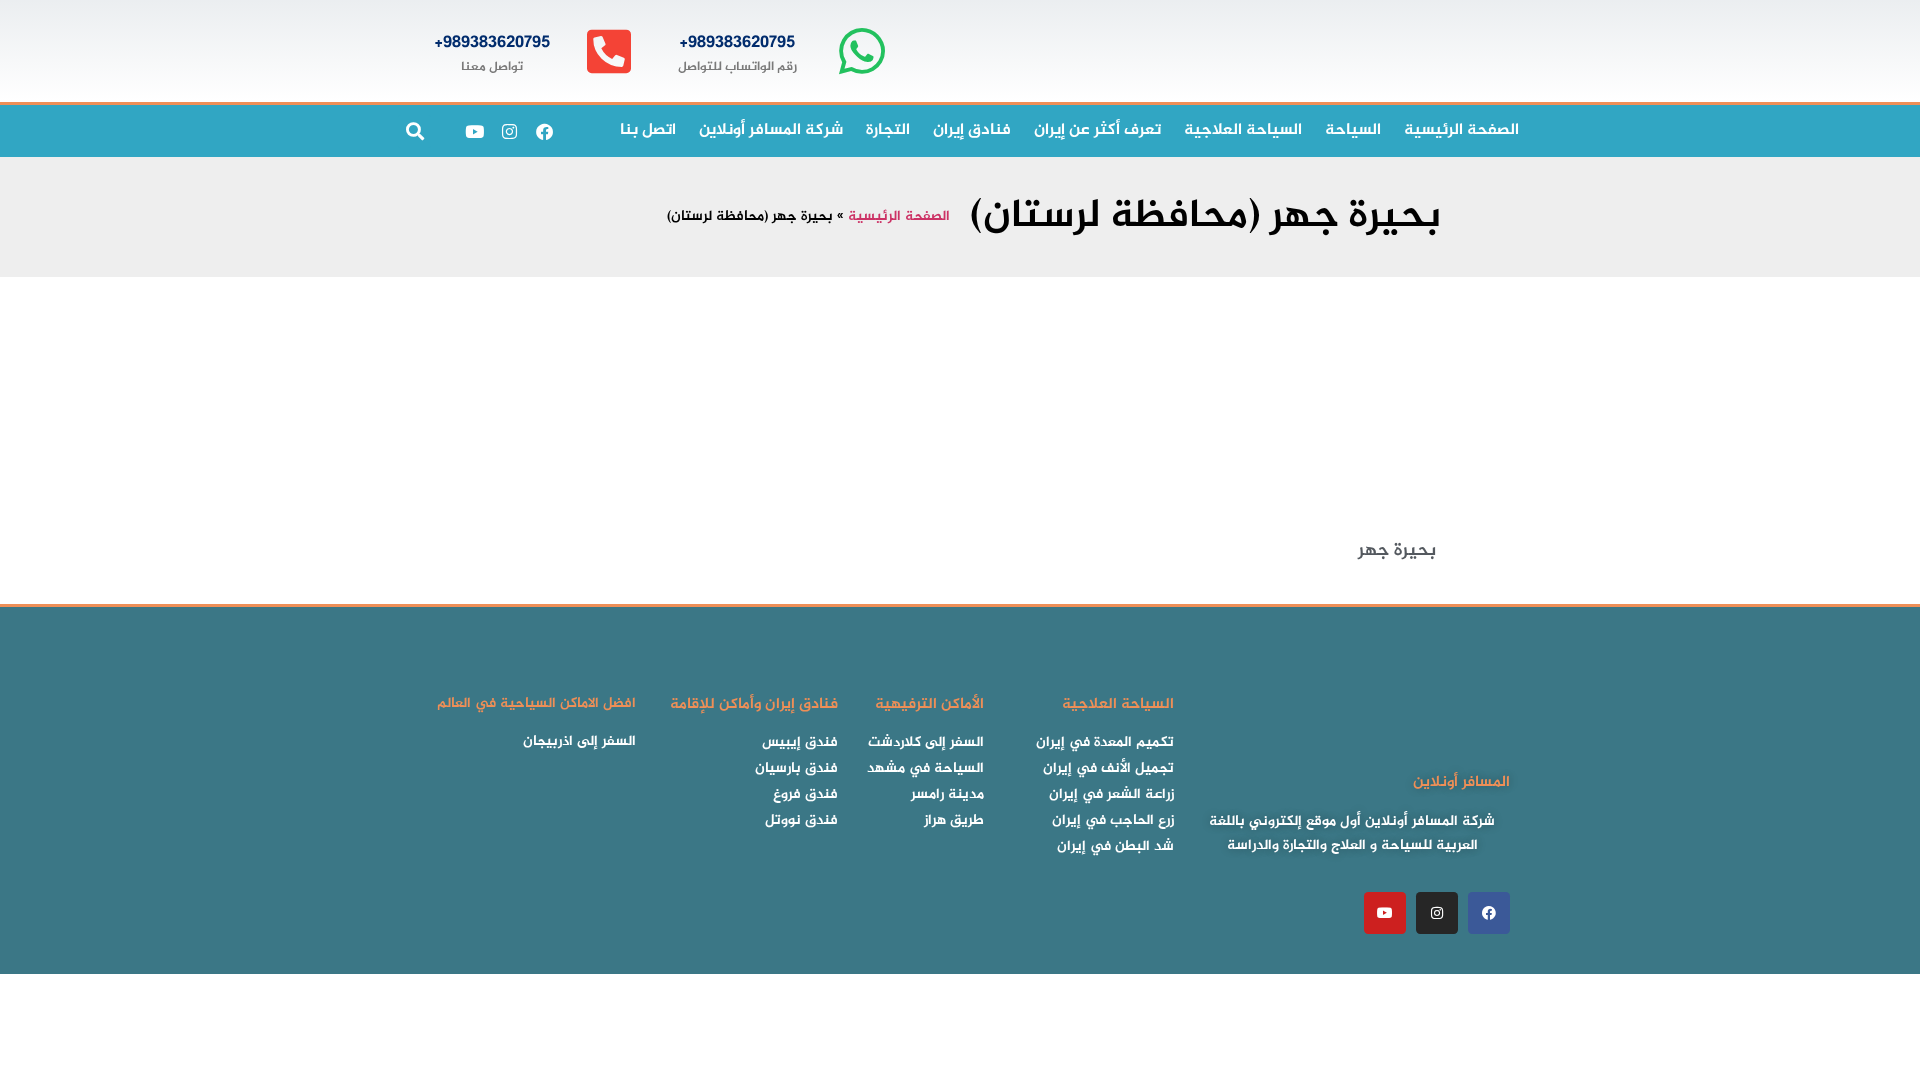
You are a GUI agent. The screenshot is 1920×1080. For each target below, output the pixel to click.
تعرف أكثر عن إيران (1097, 130)
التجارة (888, 130)
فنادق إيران (972, 130)
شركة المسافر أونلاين (771, 130)
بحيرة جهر (1397, 551)
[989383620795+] (861, 51)
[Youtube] (474, 131)
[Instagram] (509, 131)
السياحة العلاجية (1243, 130)
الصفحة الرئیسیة (1461, 130)
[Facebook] (544, 131)
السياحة (1353, 130)
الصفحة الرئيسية (899, 217)
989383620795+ (737, 43)
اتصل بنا (648, 130)
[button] (414, 131)
